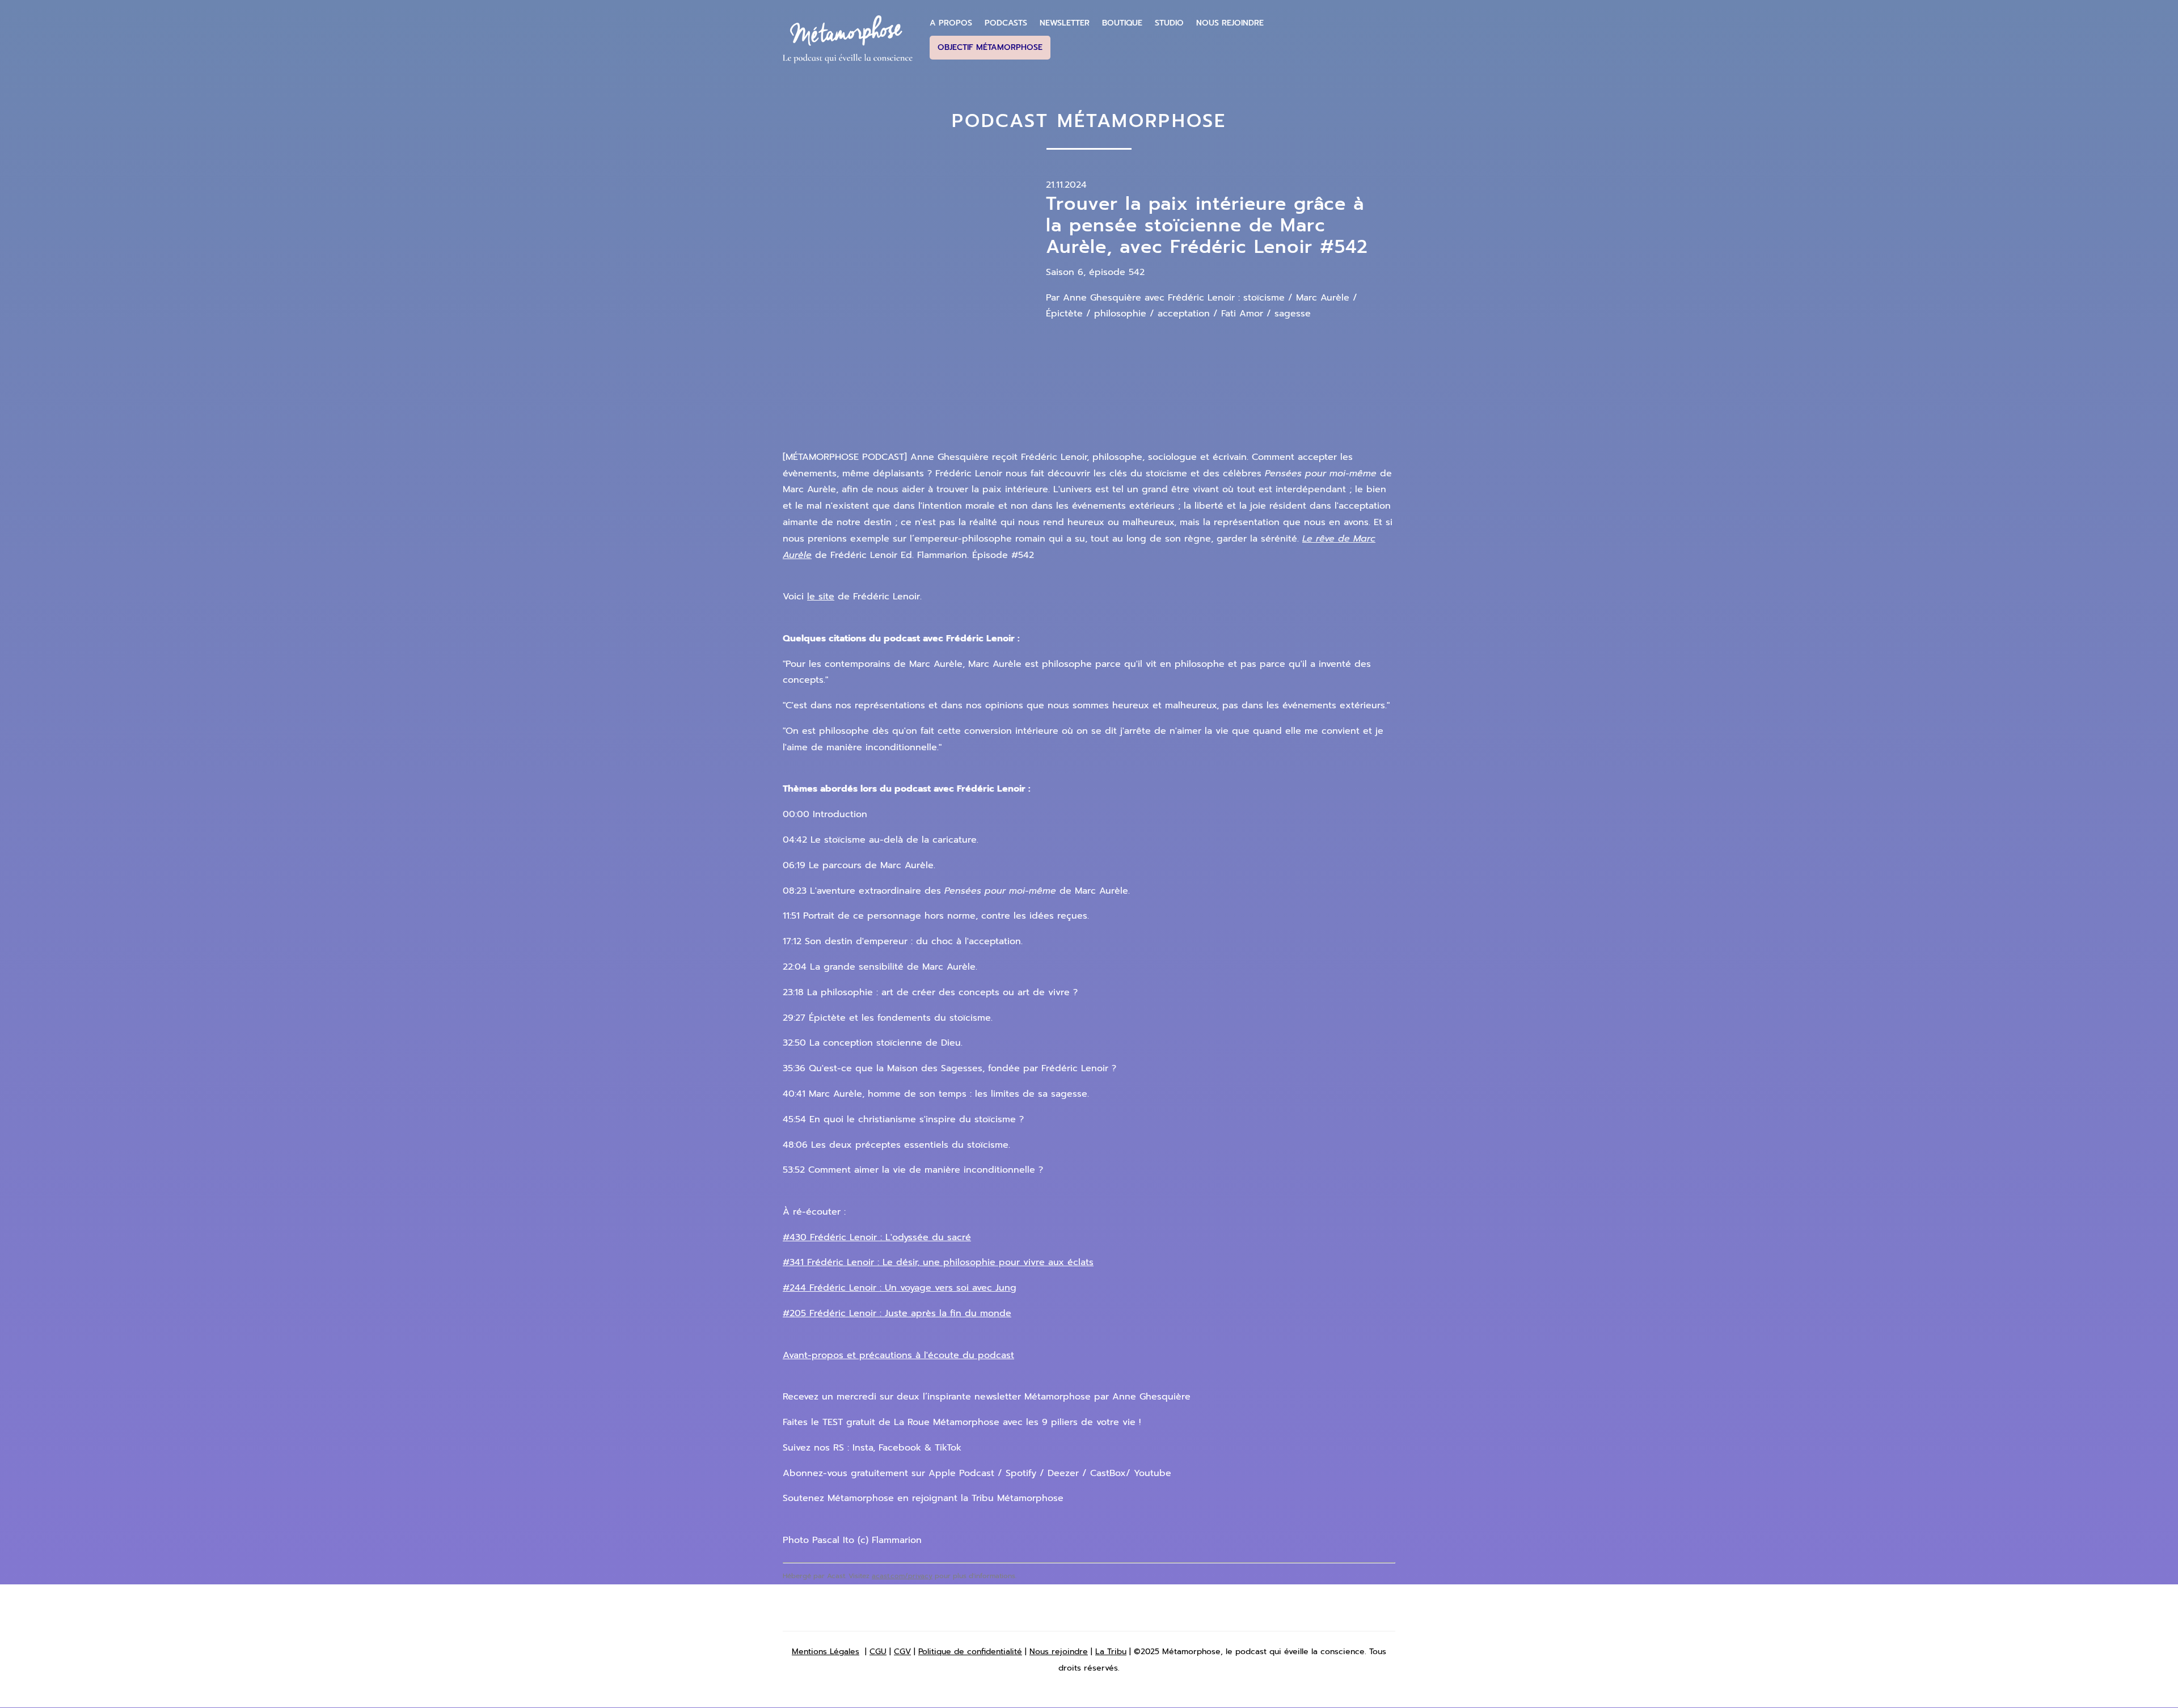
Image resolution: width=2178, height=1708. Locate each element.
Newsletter (1065, 23)
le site (821, 597)
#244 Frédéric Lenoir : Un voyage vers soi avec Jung (900, 1288)
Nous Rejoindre (1230, 23)
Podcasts (1006, 23)
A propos (951, 23)
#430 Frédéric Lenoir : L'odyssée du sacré (877, 1237)
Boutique (1122, 23)
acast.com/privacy (902, 1576)
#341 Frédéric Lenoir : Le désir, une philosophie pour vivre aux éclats (938, 1262)
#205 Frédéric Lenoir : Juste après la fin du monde (897, 1313)
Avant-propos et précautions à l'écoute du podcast (898, 1355)
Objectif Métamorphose (990, 47)
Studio (1169, 23)
